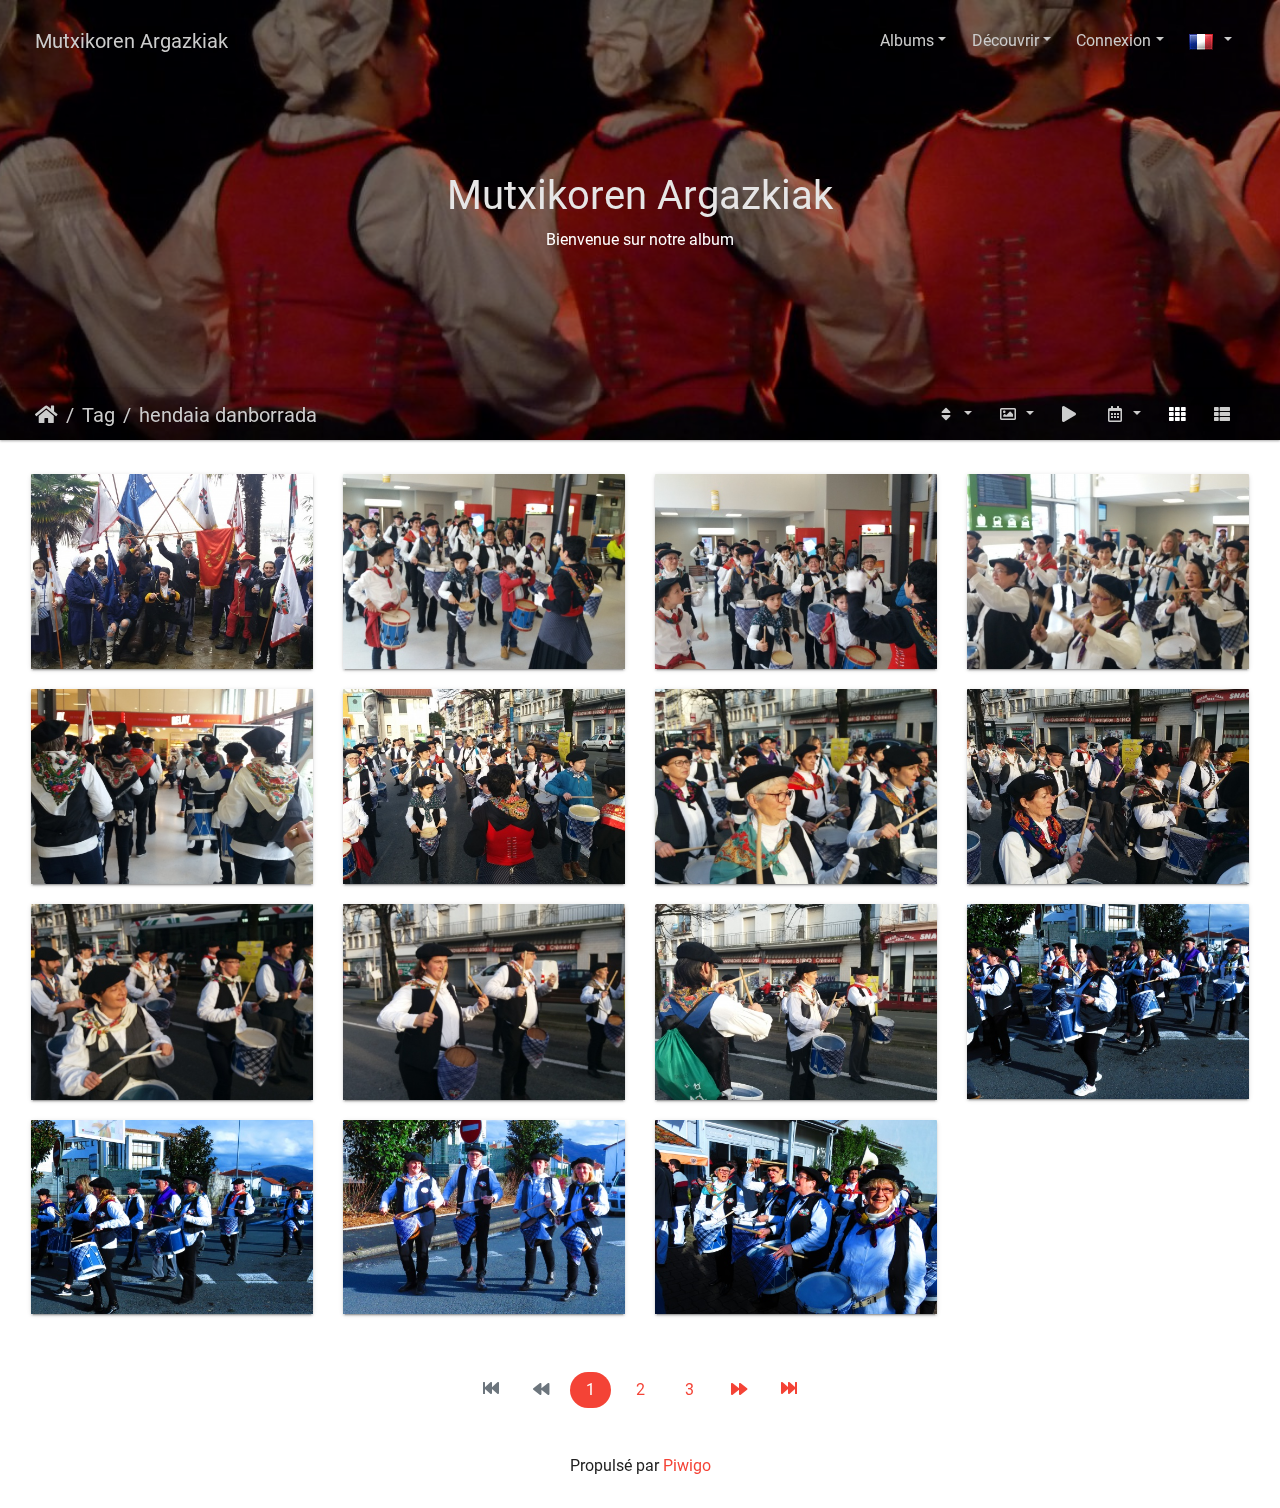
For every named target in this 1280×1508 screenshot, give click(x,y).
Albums (907, 40)
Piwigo (687, 1465)
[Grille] (1177, 414)
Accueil (46, 415)
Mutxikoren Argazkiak (131, 41)
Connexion (1113, 40)
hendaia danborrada (228, 415)
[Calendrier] (1123, 414)
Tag (98, 415)
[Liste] (1222, 414)
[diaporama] (1070, 414)
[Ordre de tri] (954, 414)
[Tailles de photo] (1016, 414)
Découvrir (1005, 40)
